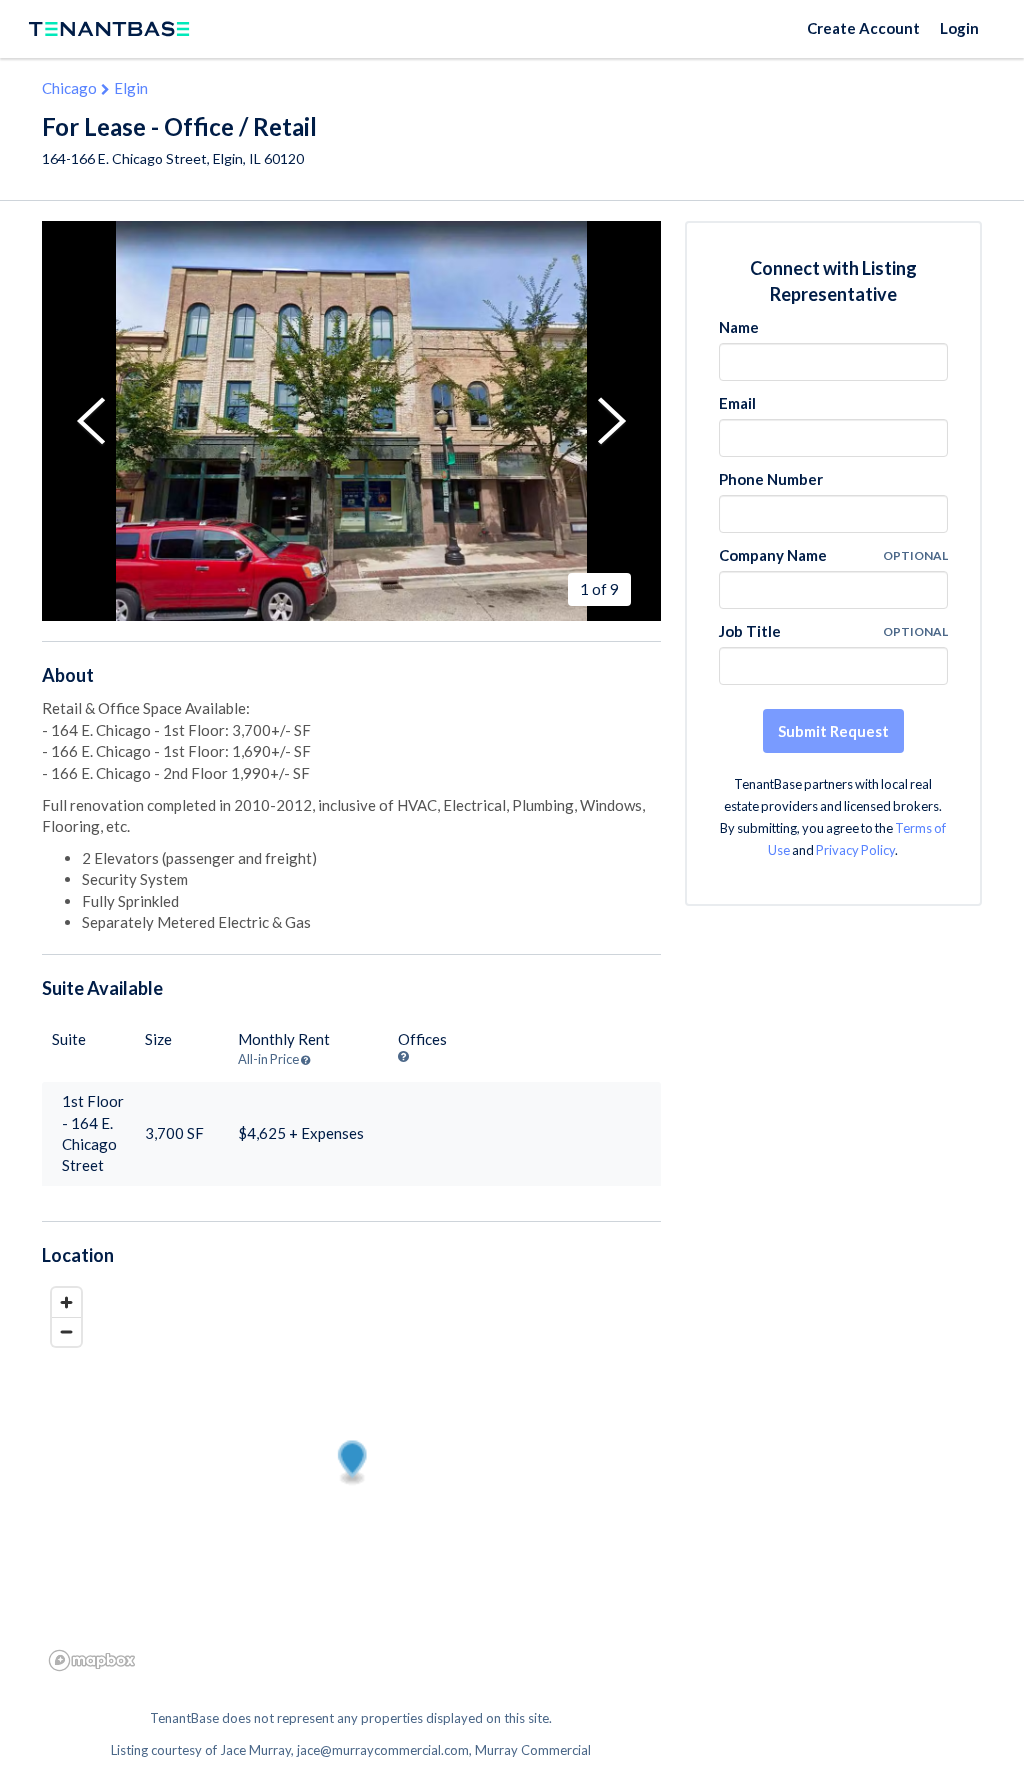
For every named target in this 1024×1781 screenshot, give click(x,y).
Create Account (863, 28)
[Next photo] (612, 421)
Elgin (131, 88)
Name (739, 327)
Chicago (69, 88)
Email (737, 403)
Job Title (750, 631)
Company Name (773, 555)
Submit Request (833, 731)
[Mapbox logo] (92, 1660)
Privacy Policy (855, 850)
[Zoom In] (66, 1302)
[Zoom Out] (66, 1331)
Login (959, 28)
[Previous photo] (91, 421)
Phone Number (771, 479)
